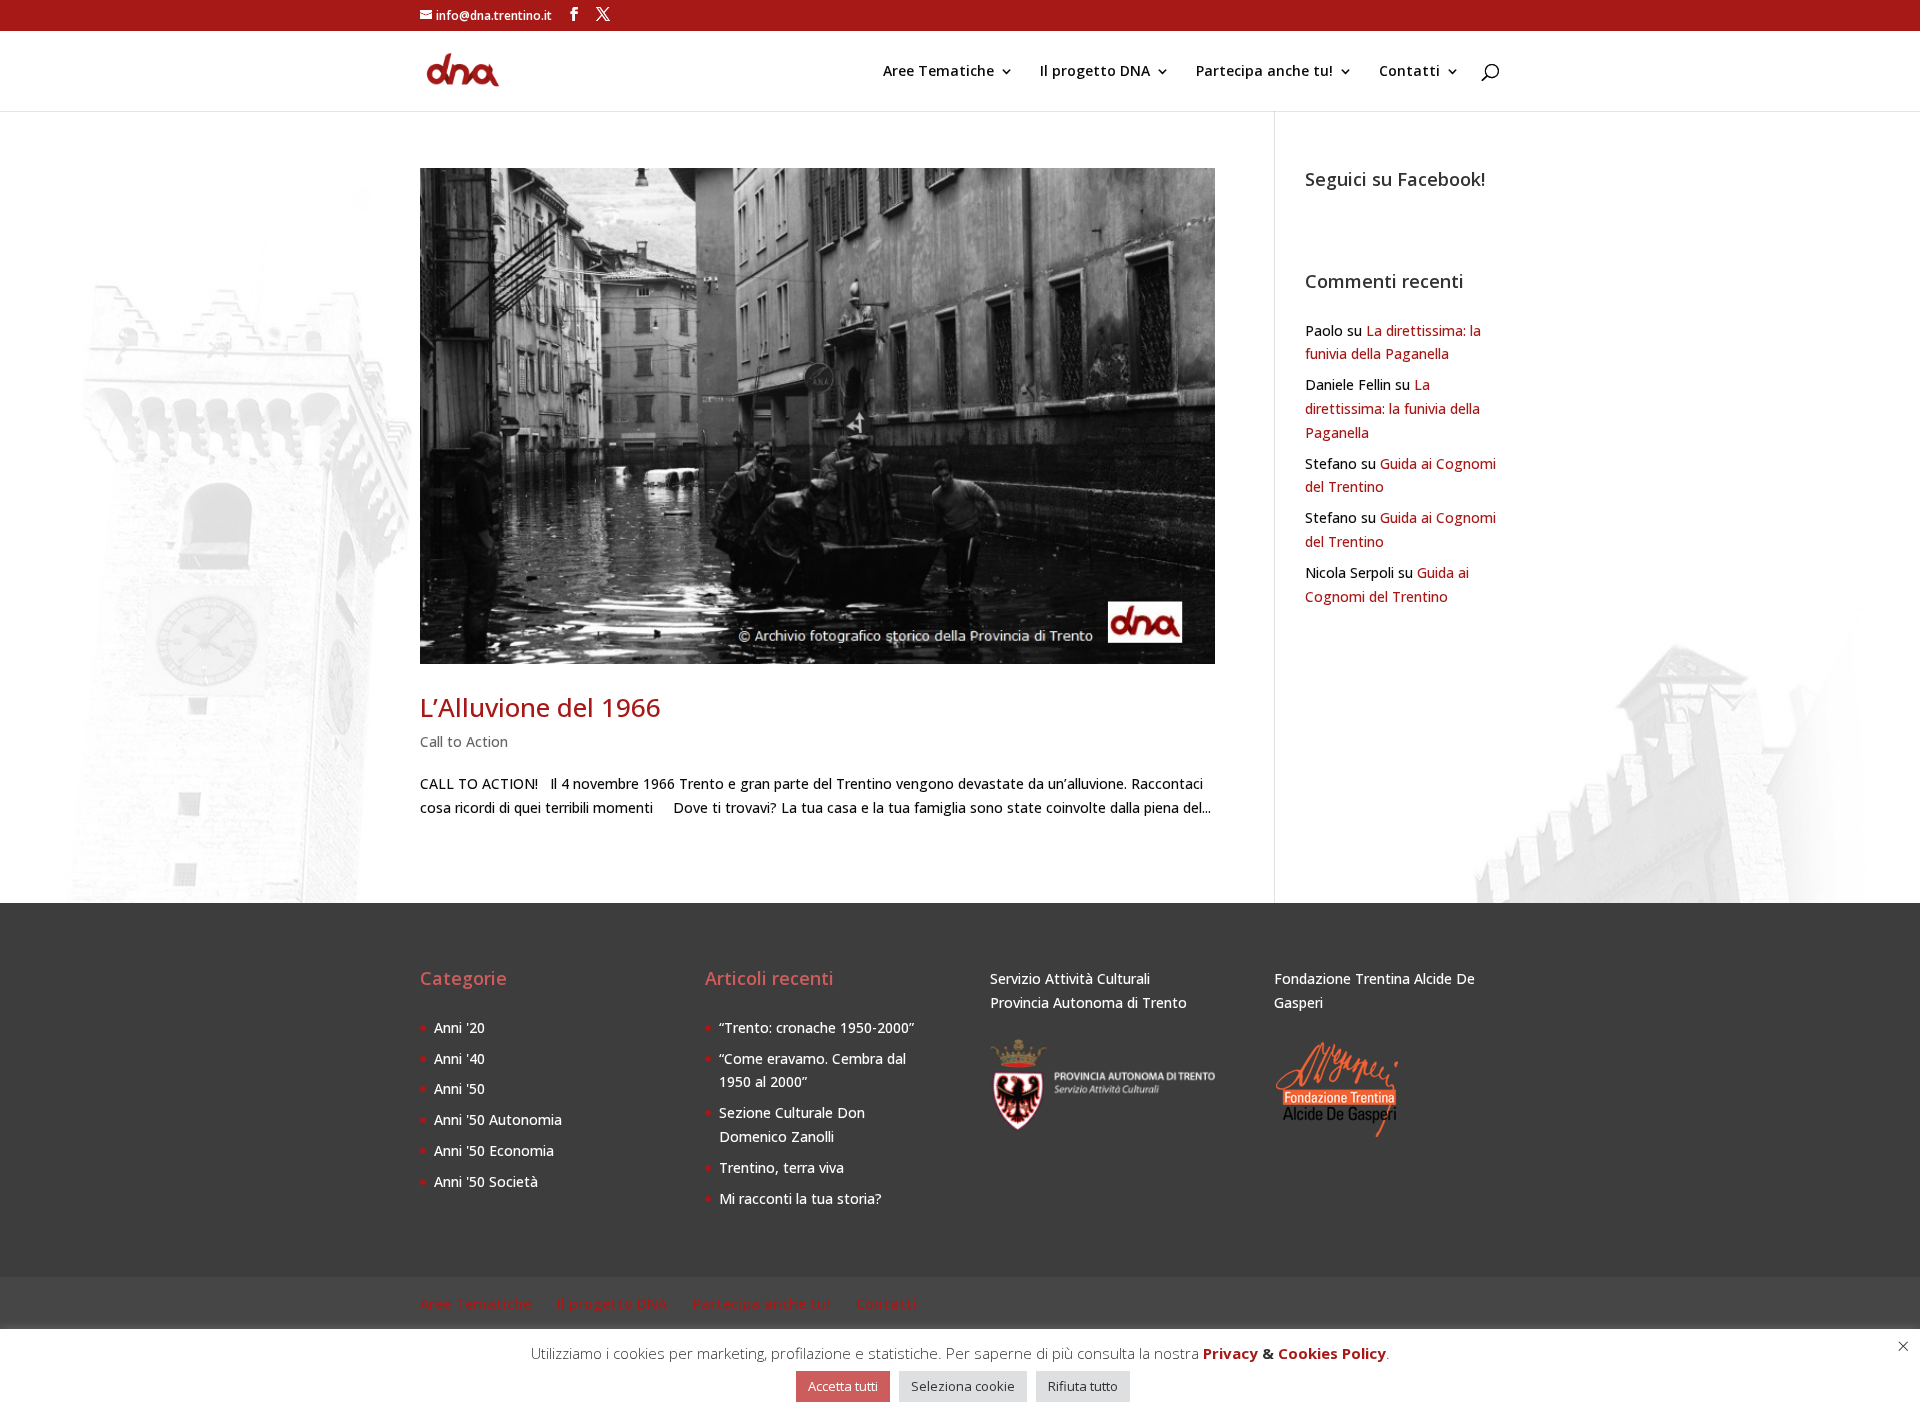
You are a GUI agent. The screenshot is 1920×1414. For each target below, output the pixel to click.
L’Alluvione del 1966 (540, 707)
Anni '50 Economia (494, 1150)
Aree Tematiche (938, 72)
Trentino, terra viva (781, 1167)
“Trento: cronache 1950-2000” (816, 1027)
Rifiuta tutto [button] (1083, 1386)
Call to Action (464, 741)
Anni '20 (459, 1027)
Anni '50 (459, 1088)
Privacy (1230, 1353)
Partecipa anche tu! (1264, 72)
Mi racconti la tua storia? (800, 1198)
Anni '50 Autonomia (498, 1119)
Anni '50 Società (486, 1181)
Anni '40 (459, 1058)
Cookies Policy (1332, 1353)
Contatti (1409, 72)
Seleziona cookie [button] (963, 1386)
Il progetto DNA (1095, 72)
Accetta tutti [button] (843, 1386)
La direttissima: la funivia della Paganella (1392, 408)
